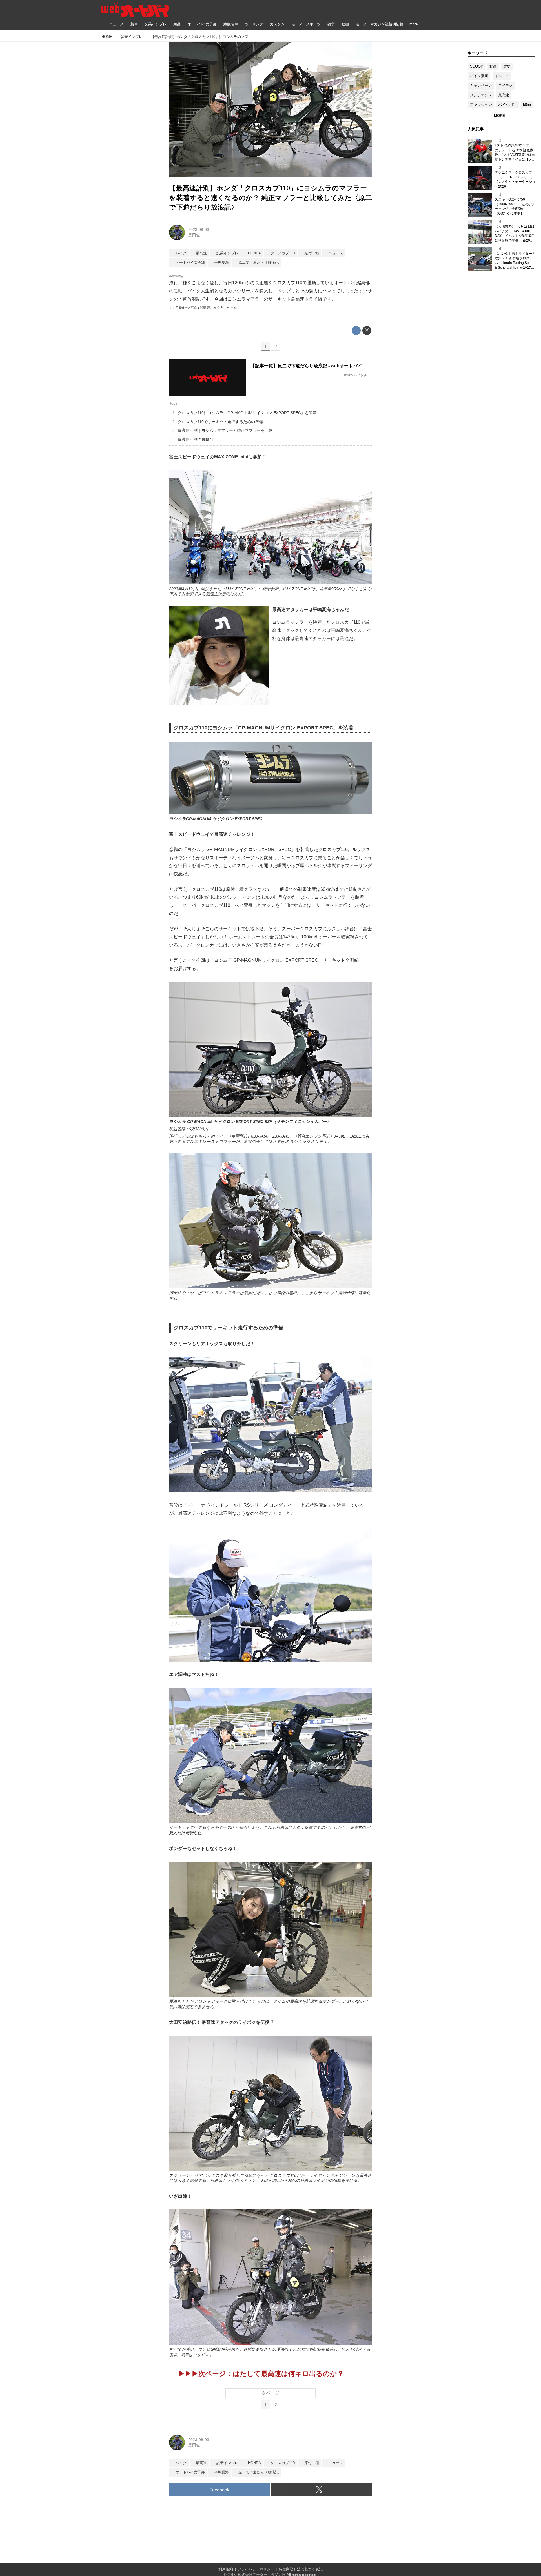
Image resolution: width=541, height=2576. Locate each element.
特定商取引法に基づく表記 (301, 2569)
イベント (502, 76)
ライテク (505, 86)
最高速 (504, 95)
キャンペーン (481, 86)
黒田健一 (196, 235)
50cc (527, 105)
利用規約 (226, 2569)
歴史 (507, 66)
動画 (493, 66)
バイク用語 (507, 105)
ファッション (481, 105)
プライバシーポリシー (256, 2569)
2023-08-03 (199, 230)
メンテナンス (481, 95)
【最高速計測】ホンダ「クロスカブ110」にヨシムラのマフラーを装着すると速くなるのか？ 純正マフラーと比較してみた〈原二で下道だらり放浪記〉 (270, 197)
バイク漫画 (479, 76)
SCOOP (477, 66)
